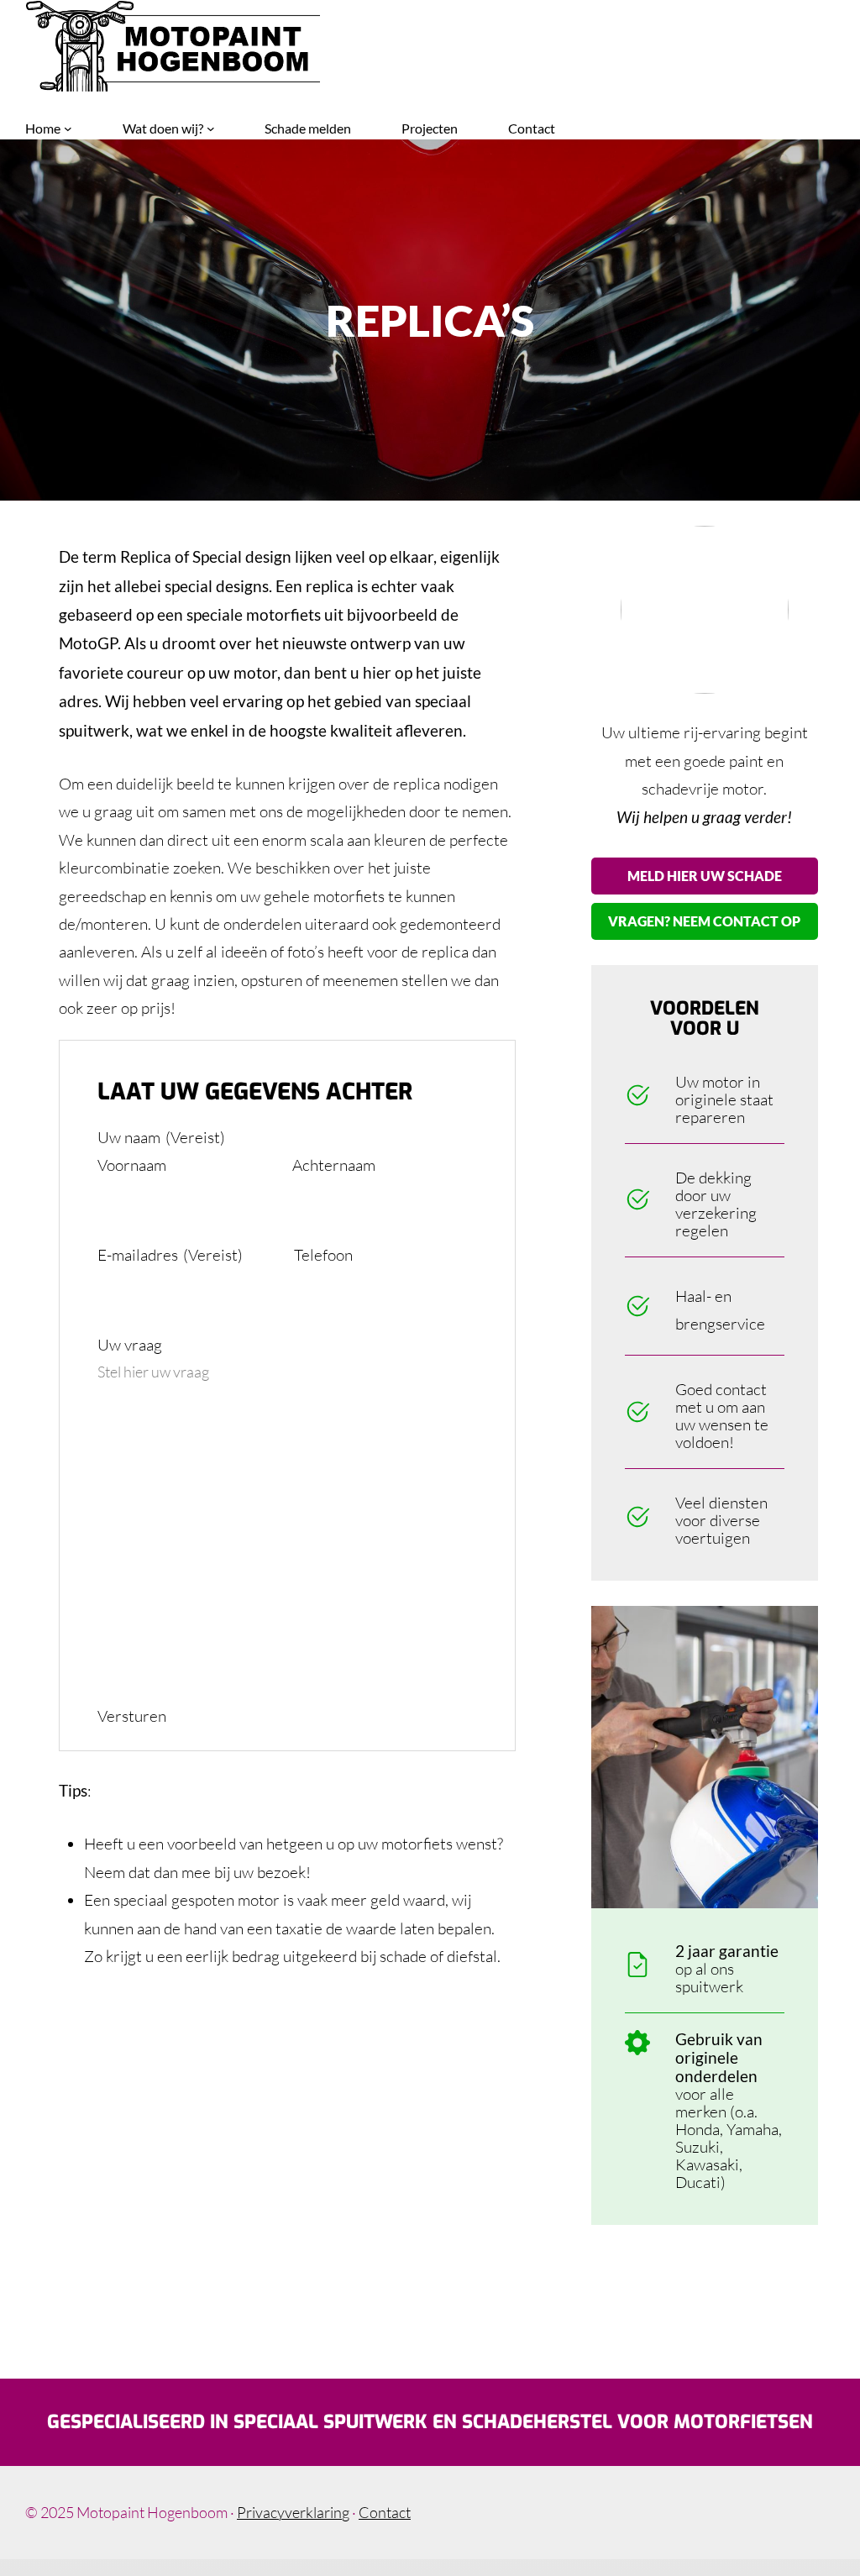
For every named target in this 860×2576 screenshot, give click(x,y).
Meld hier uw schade (705, 876)
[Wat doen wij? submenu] (211, 129)
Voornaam (132, 1165)
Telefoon (323, 1255)
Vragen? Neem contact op (704, 921)
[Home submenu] (68, 129)
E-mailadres (170, 1255)
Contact (385, 2512)
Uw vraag (130, 1345)
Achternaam (334, 1165)
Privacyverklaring (293, 2512)
